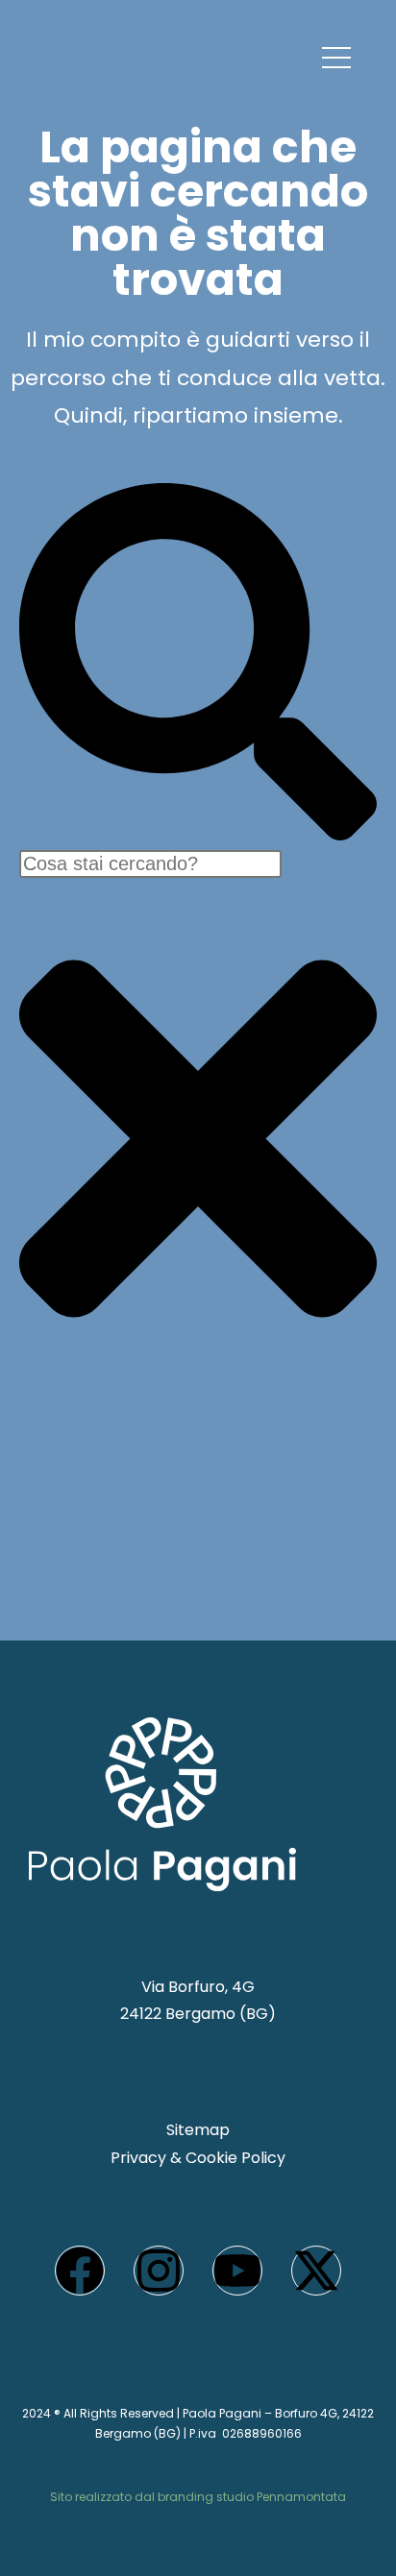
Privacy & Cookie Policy (198, 2158)
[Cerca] (198, 835)
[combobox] (150, 864)
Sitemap (198, 2130)
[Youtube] (237, 2271)
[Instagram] (159, 2271)
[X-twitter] (316, 2271)
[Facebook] (80, 2271)
